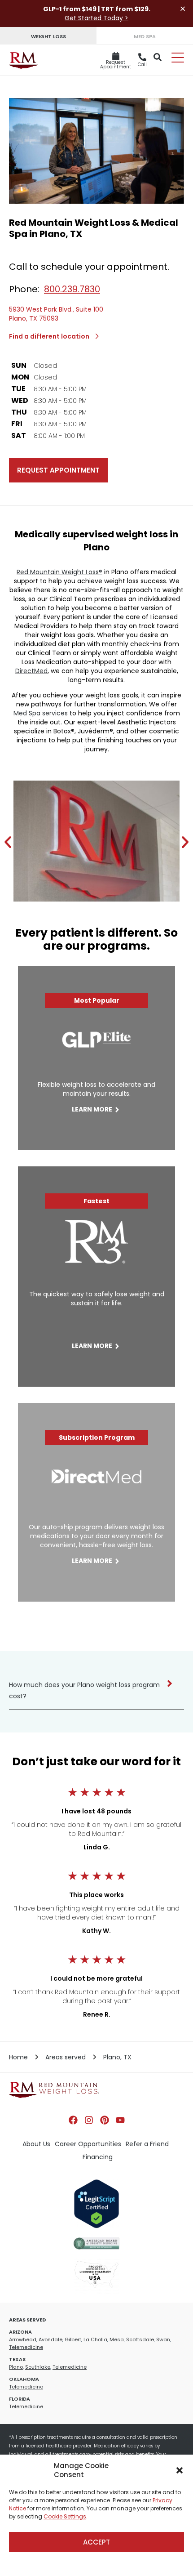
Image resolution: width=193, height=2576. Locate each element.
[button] (180, 2470)
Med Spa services (41, 713)
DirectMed (31, 671)
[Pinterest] (105, 2120)
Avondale (50, 2339)
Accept (96, 2542)
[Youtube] (120, 2120)
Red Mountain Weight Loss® (59, 572)
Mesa (117, 2339)
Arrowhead (23, 2339)
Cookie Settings (65, 2516)
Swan (163, 2339)
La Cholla (95, 2339)
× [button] (183, 9)
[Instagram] (89, 2120)
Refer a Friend (147, 2144)
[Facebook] (73, 2120)
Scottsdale (140, 2339)
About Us (36, 2144)
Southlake (38, 2367)
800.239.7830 (72, 289)
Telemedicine (26, 2347)
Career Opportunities (88, 2144)
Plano (16, 2367)
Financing (98, 2157)
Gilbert (73, 2339)
